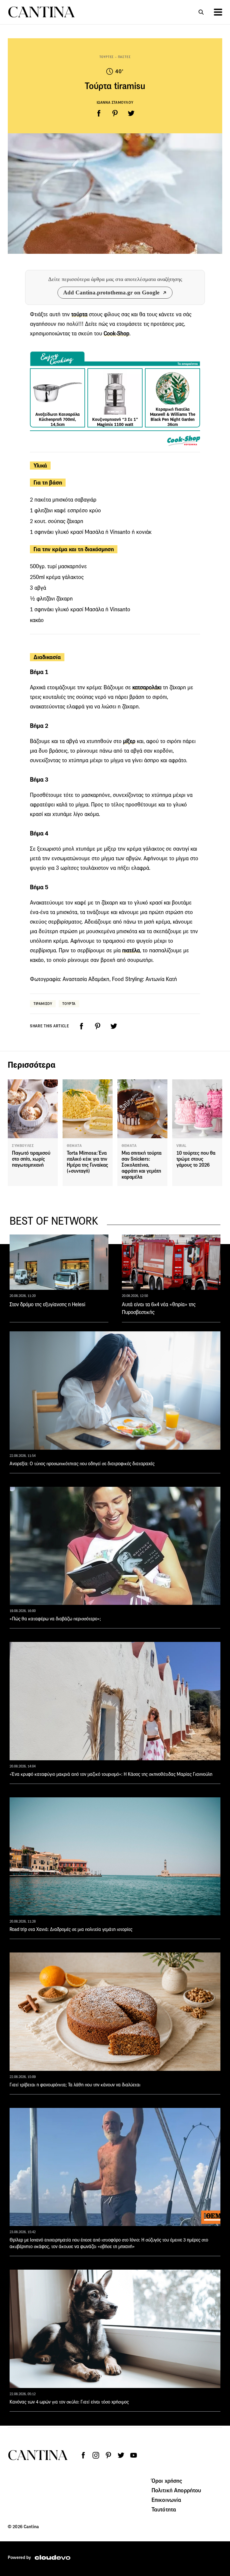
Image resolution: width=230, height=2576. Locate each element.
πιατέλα (131, 950)
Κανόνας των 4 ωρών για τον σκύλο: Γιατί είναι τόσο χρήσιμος (69, 2402)
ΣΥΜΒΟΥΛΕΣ (23, 1146)
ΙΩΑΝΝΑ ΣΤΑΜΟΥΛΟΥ (115, 102)
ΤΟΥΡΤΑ (69, 1004)
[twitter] (131, 113)
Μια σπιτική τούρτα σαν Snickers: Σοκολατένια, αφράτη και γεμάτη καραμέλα (142, 1165)
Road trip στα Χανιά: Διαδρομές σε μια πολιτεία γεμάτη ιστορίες (71, 1929)
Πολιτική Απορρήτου (176, 2490)
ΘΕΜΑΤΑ (74, 1146)
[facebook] (99, 113)
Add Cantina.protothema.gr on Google (111, 292)
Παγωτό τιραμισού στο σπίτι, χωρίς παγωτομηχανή (31, 1159)
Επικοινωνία (167, 2500)
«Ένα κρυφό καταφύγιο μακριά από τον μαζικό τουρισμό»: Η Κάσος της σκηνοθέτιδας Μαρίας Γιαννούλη (111, 1774)
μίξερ (129, 741)
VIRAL (181, 1146)
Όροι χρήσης (167, 2481)
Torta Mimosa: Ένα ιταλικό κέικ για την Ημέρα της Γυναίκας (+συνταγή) (87, 1162)
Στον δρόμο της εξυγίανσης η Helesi (47, 1304)
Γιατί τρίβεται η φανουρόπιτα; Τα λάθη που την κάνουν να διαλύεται (75, 2085)
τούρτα (79, 314)
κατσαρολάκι (147, 687)
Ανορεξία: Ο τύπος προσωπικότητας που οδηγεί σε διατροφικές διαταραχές (82, 1464)
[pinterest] (115, 113)
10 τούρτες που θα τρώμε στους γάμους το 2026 (196, 1159)
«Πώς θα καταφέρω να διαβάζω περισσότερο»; (55, 1619)
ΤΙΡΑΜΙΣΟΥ (43, 1004)
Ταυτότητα (164, 2509)
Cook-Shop (116, 333)
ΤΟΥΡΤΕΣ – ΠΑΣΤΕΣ (115, 57)
